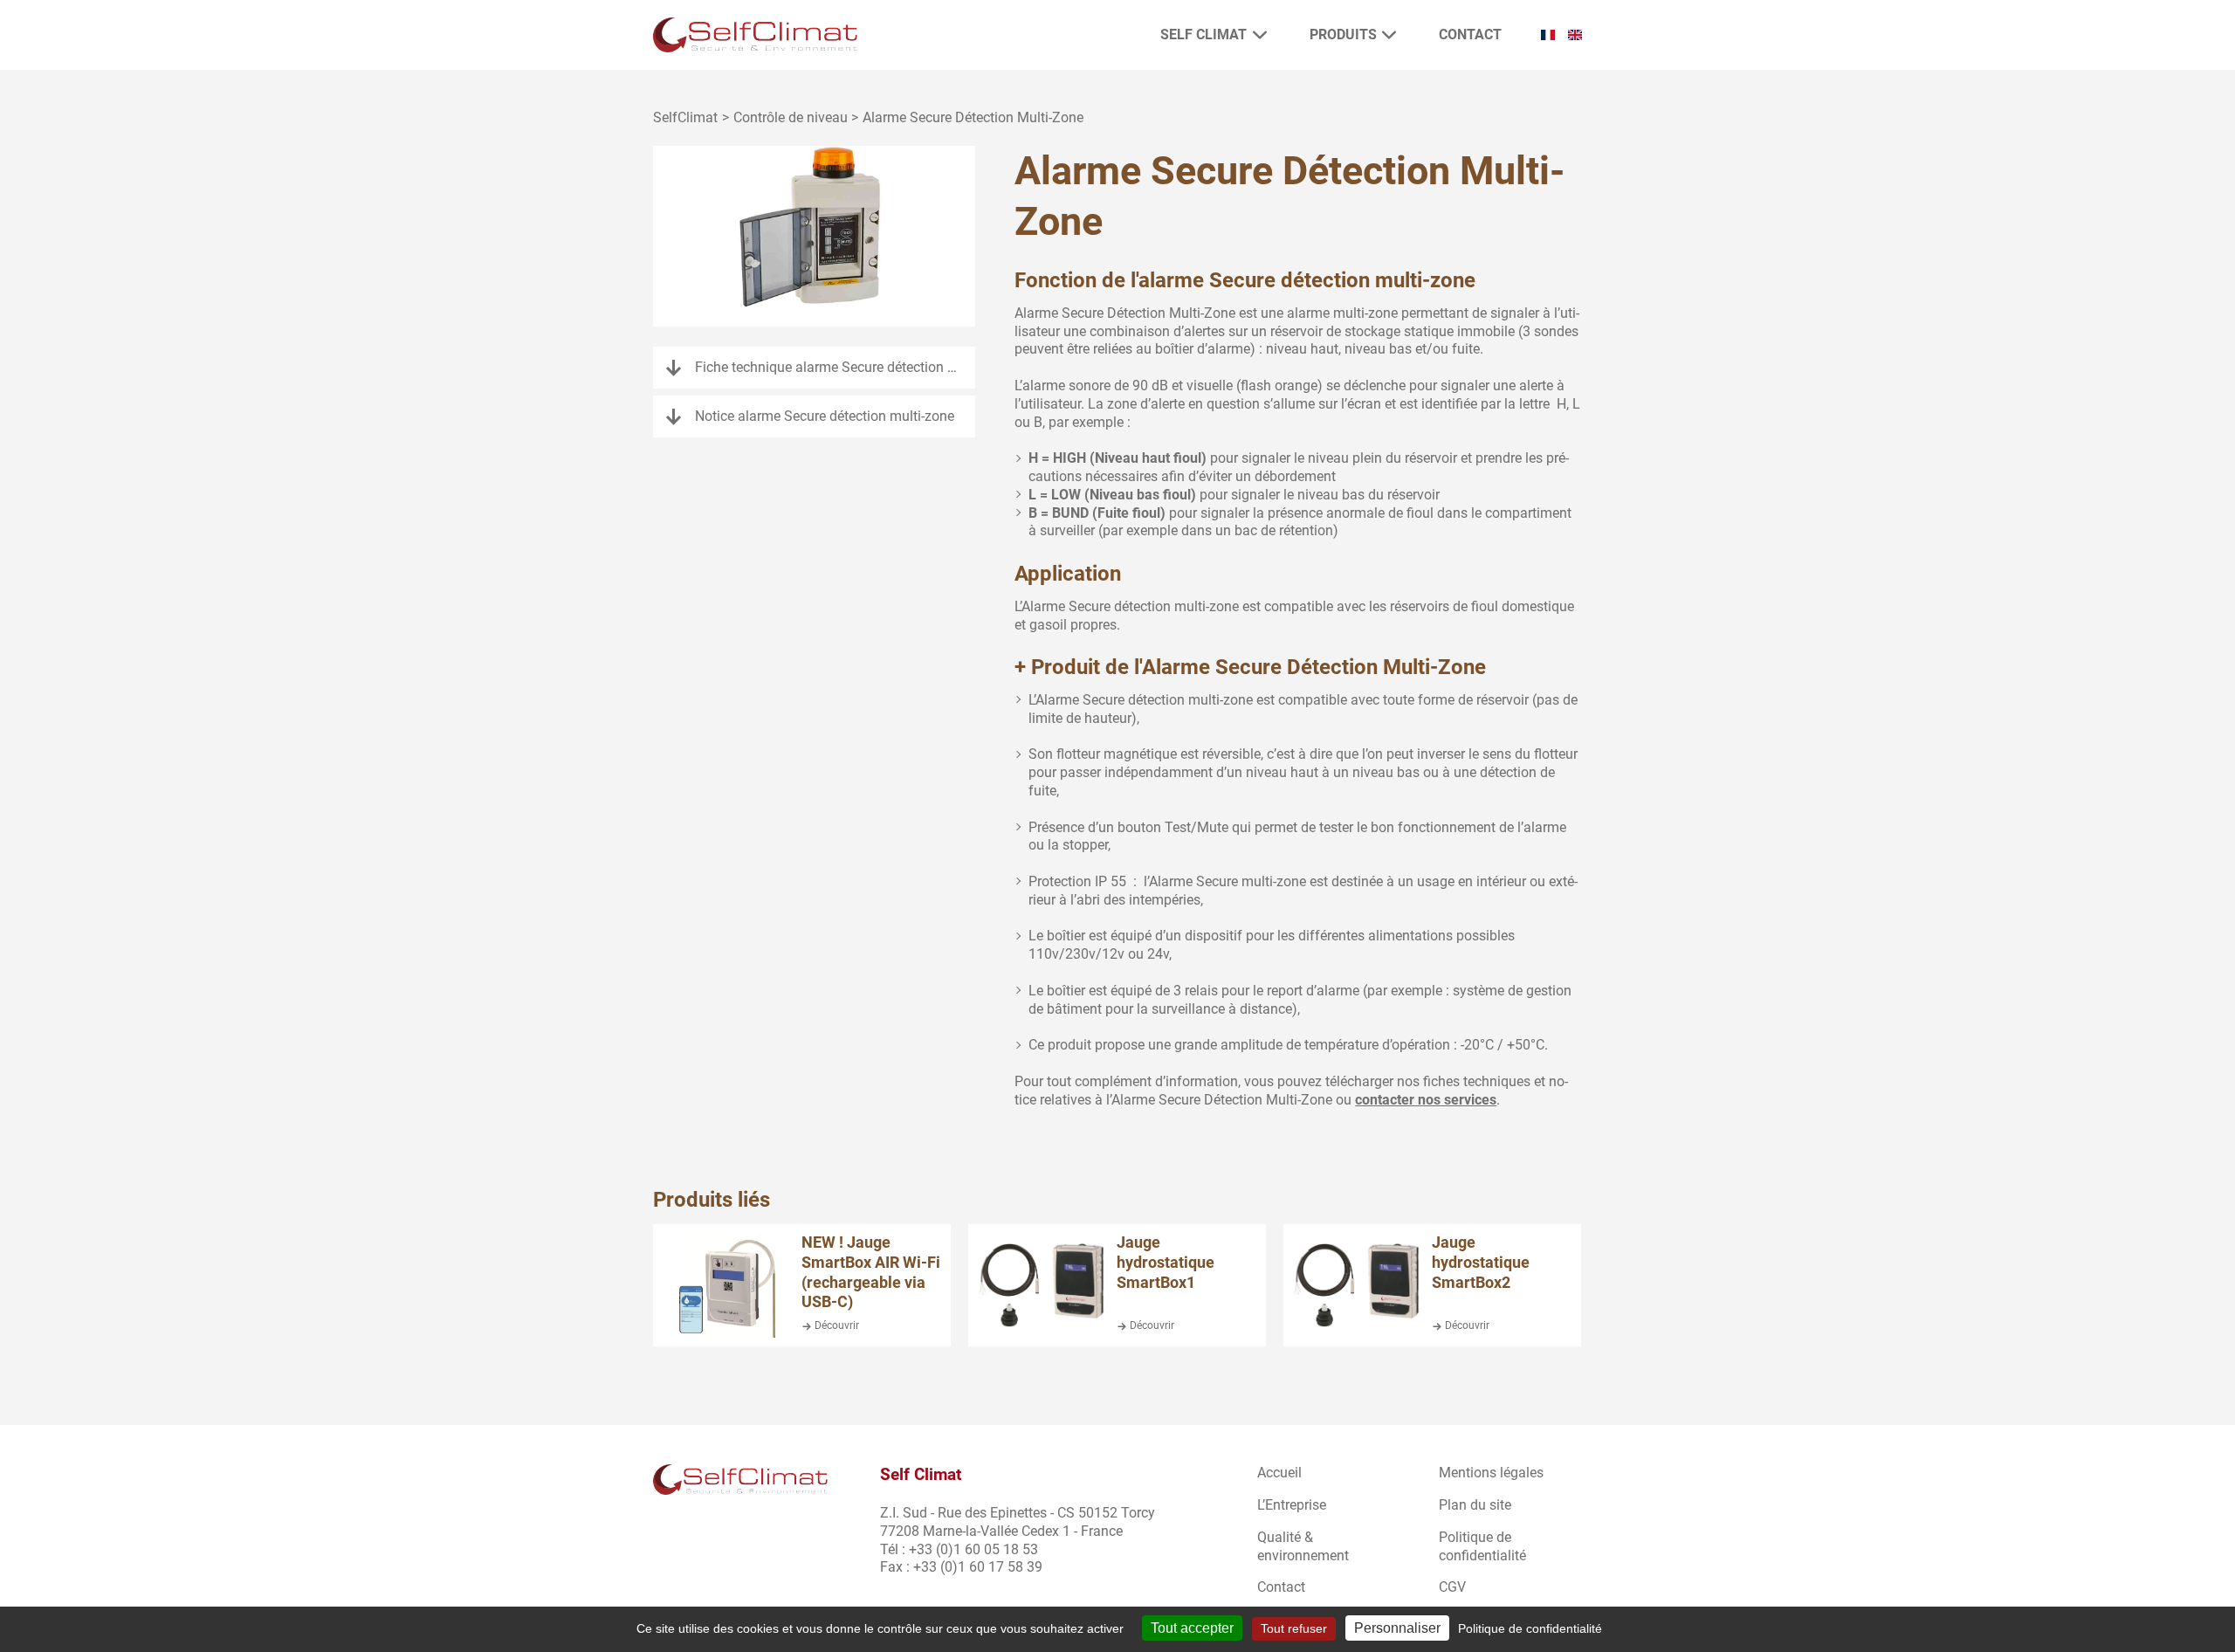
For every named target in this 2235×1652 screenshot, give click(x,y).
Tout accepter (1192, 1628)
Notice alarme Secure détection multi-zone (825, 416)
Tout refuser (1294, 1628)
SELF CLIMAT (1203, 34)
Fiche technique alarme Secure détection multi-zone (835, 367)
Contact (1470, 34)
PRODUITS (1343, 34)
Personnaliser (1397, 1628)
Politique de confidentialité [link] (1530, 1628)
